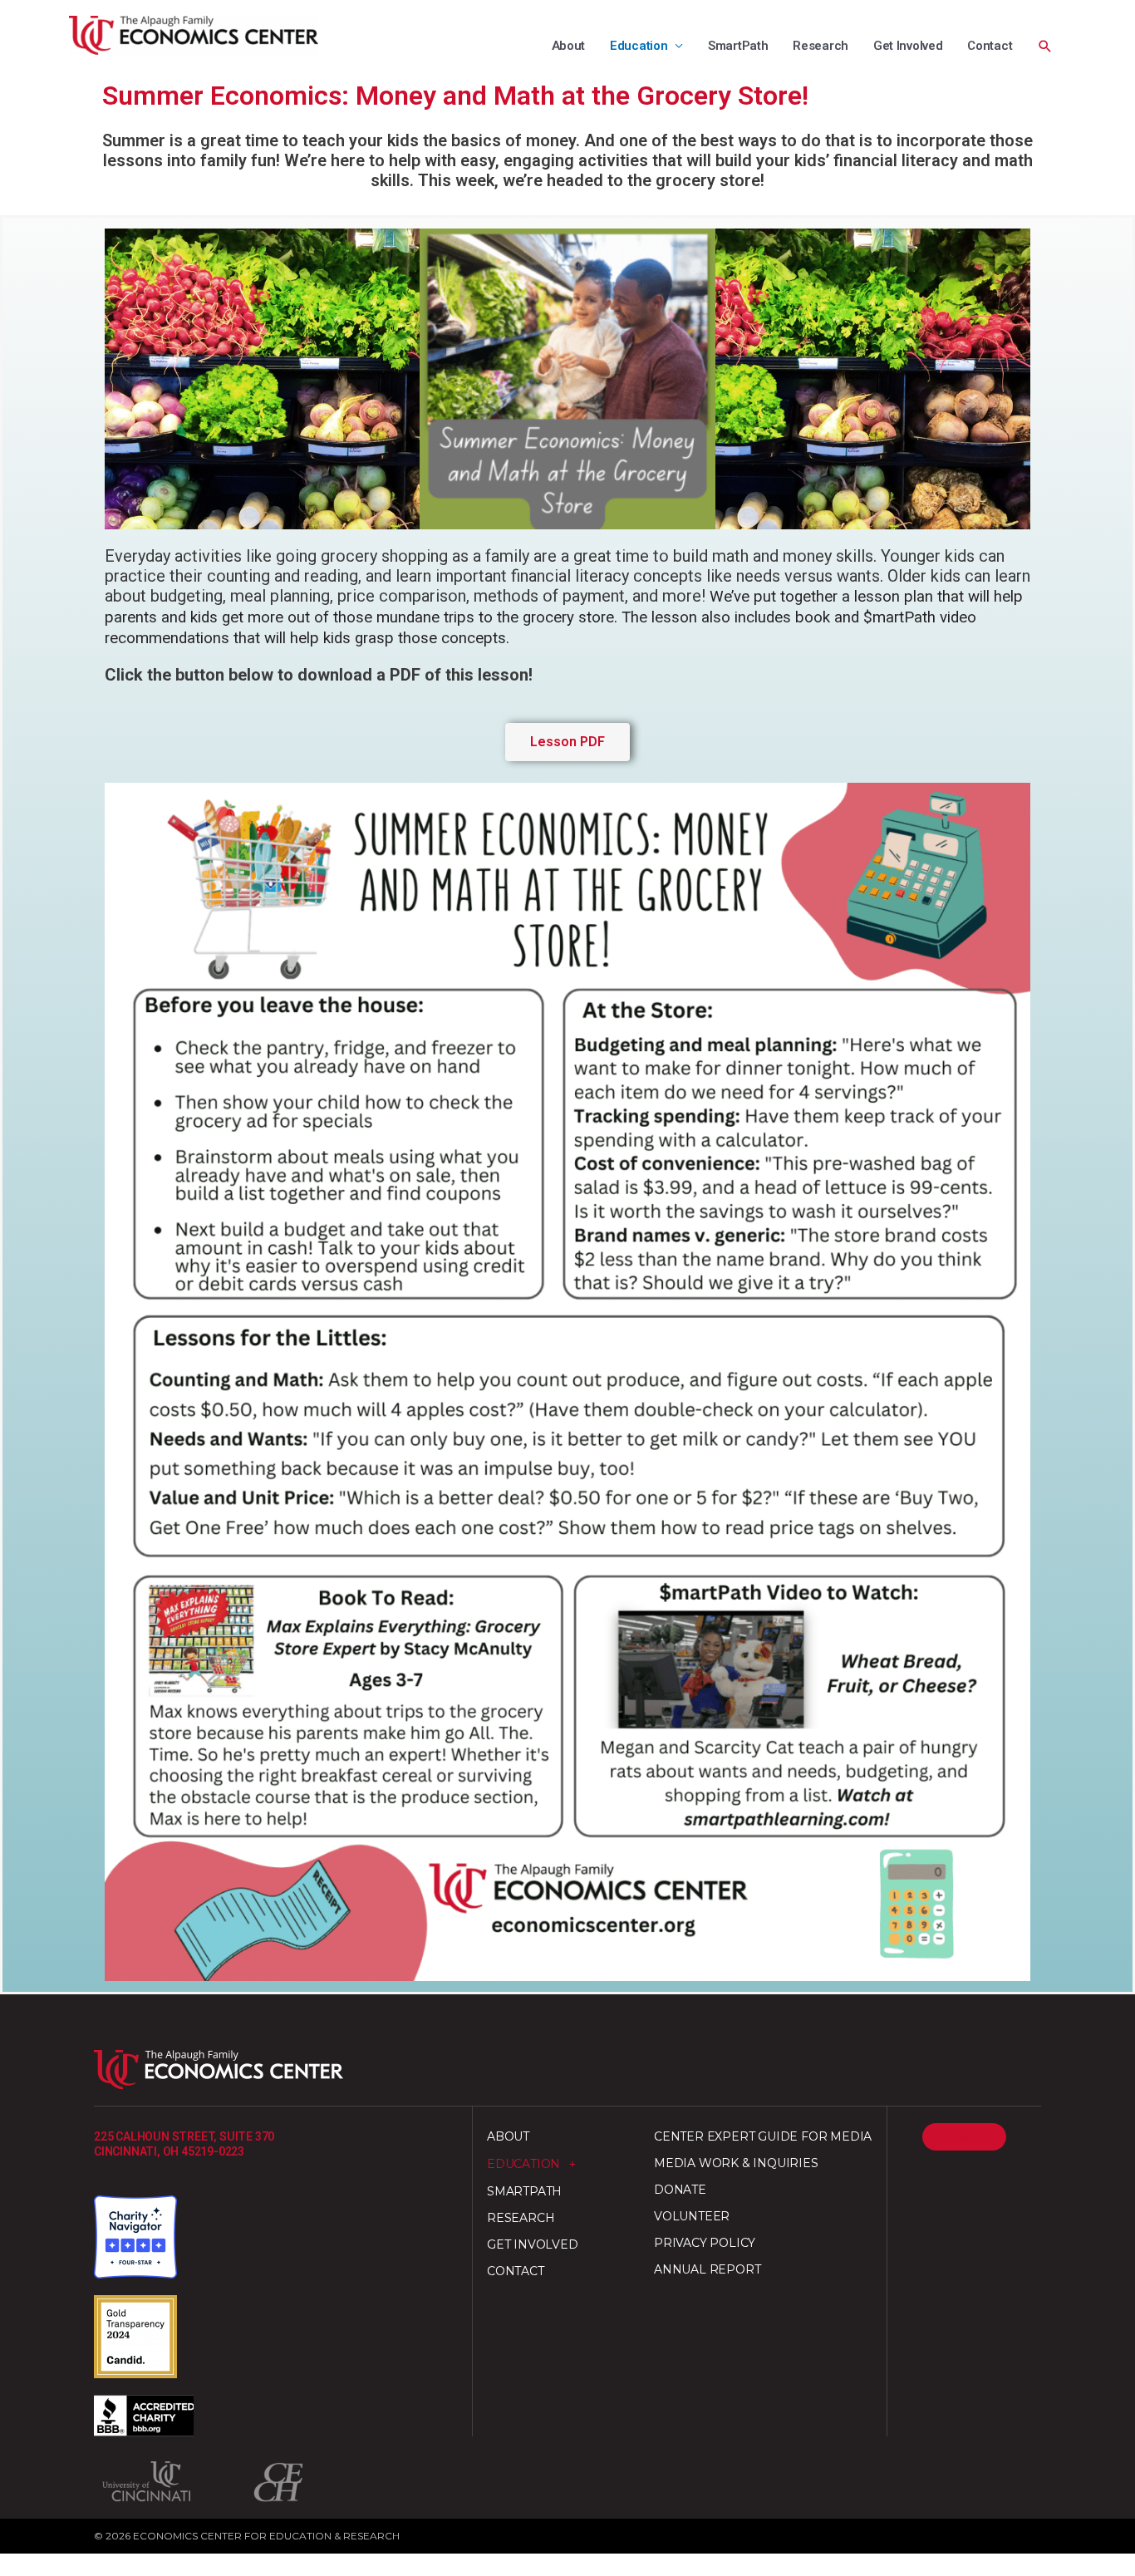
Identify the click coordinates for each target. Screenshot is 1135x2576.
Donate (680, 2190)
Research (821, 46)
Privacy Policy (705, 2243)
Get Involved (908, 46)
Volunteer (692, 2216)
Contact (990, 46)
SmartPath (738, 46)
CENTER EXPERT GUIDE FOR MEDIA (763, 2136)
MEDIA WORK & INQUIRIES (736, 2163)
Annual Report (707, 2269)
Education (639, 46)
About (569, 46)
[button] (1045, 47)
